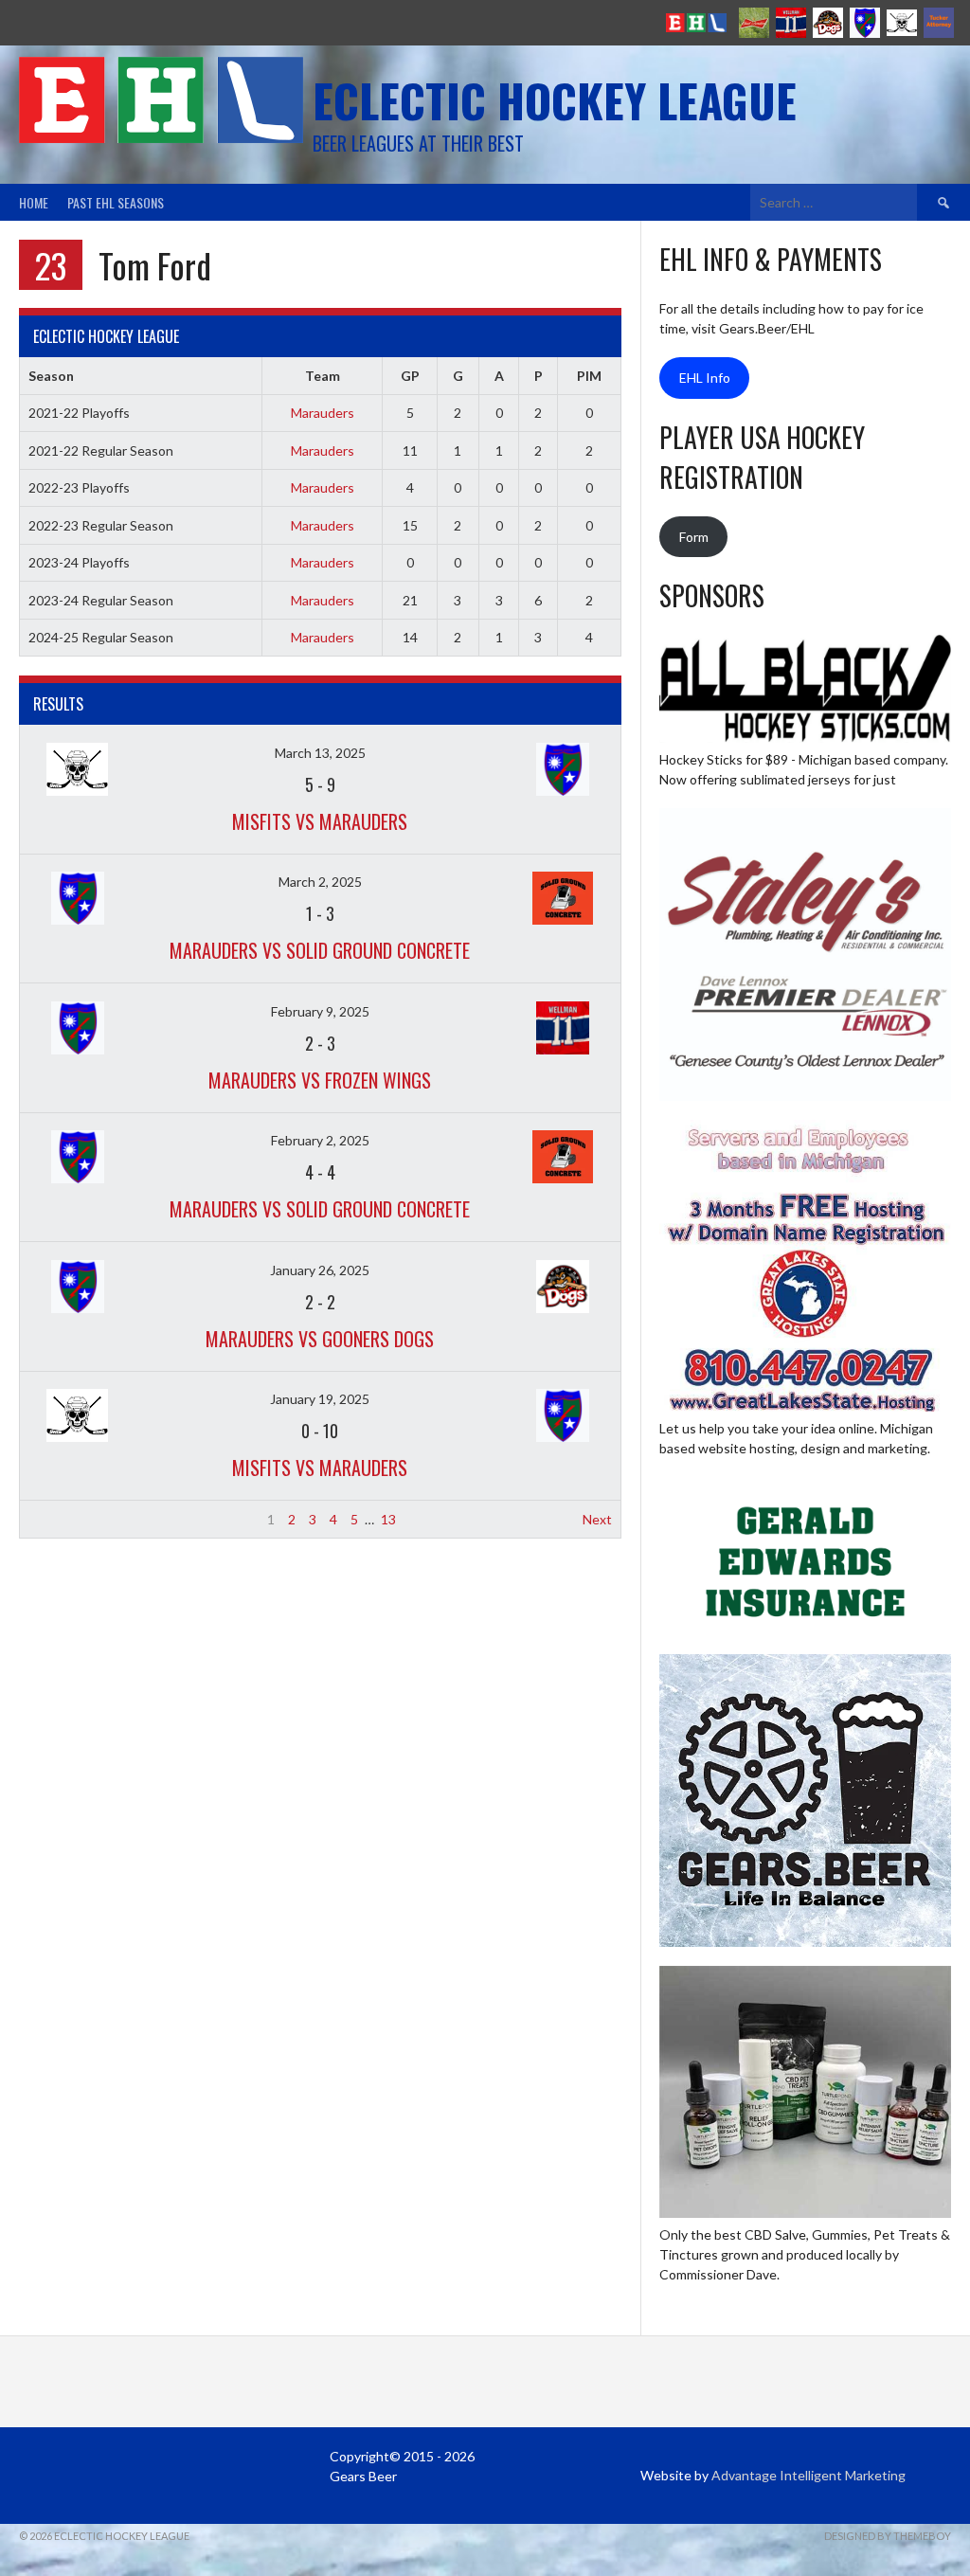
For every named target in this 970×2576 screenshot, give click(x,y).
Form (694, 537)
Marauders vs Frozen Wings (320, 1080)
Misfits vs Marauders (320, 821)
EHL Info (705, 378)
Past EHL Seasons (116, 202)
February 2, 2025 (320, 1140)
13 (388, 1519)
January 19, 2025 (320, 1399)
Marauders (323, 413)
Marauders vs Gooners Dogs (320, 1339)
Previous (54, 1519)
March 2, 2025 (320, 882)
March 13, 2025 (320, 753)
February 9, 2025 (320, 1011)
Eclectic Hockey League (555, 100)
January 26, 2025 (320, 1270)
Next (597, 1519)
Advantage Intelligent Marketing (808, 2475)
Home (34, 202)
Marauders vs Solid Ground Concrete (320, 950)
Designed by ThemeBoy (888, 2536)
